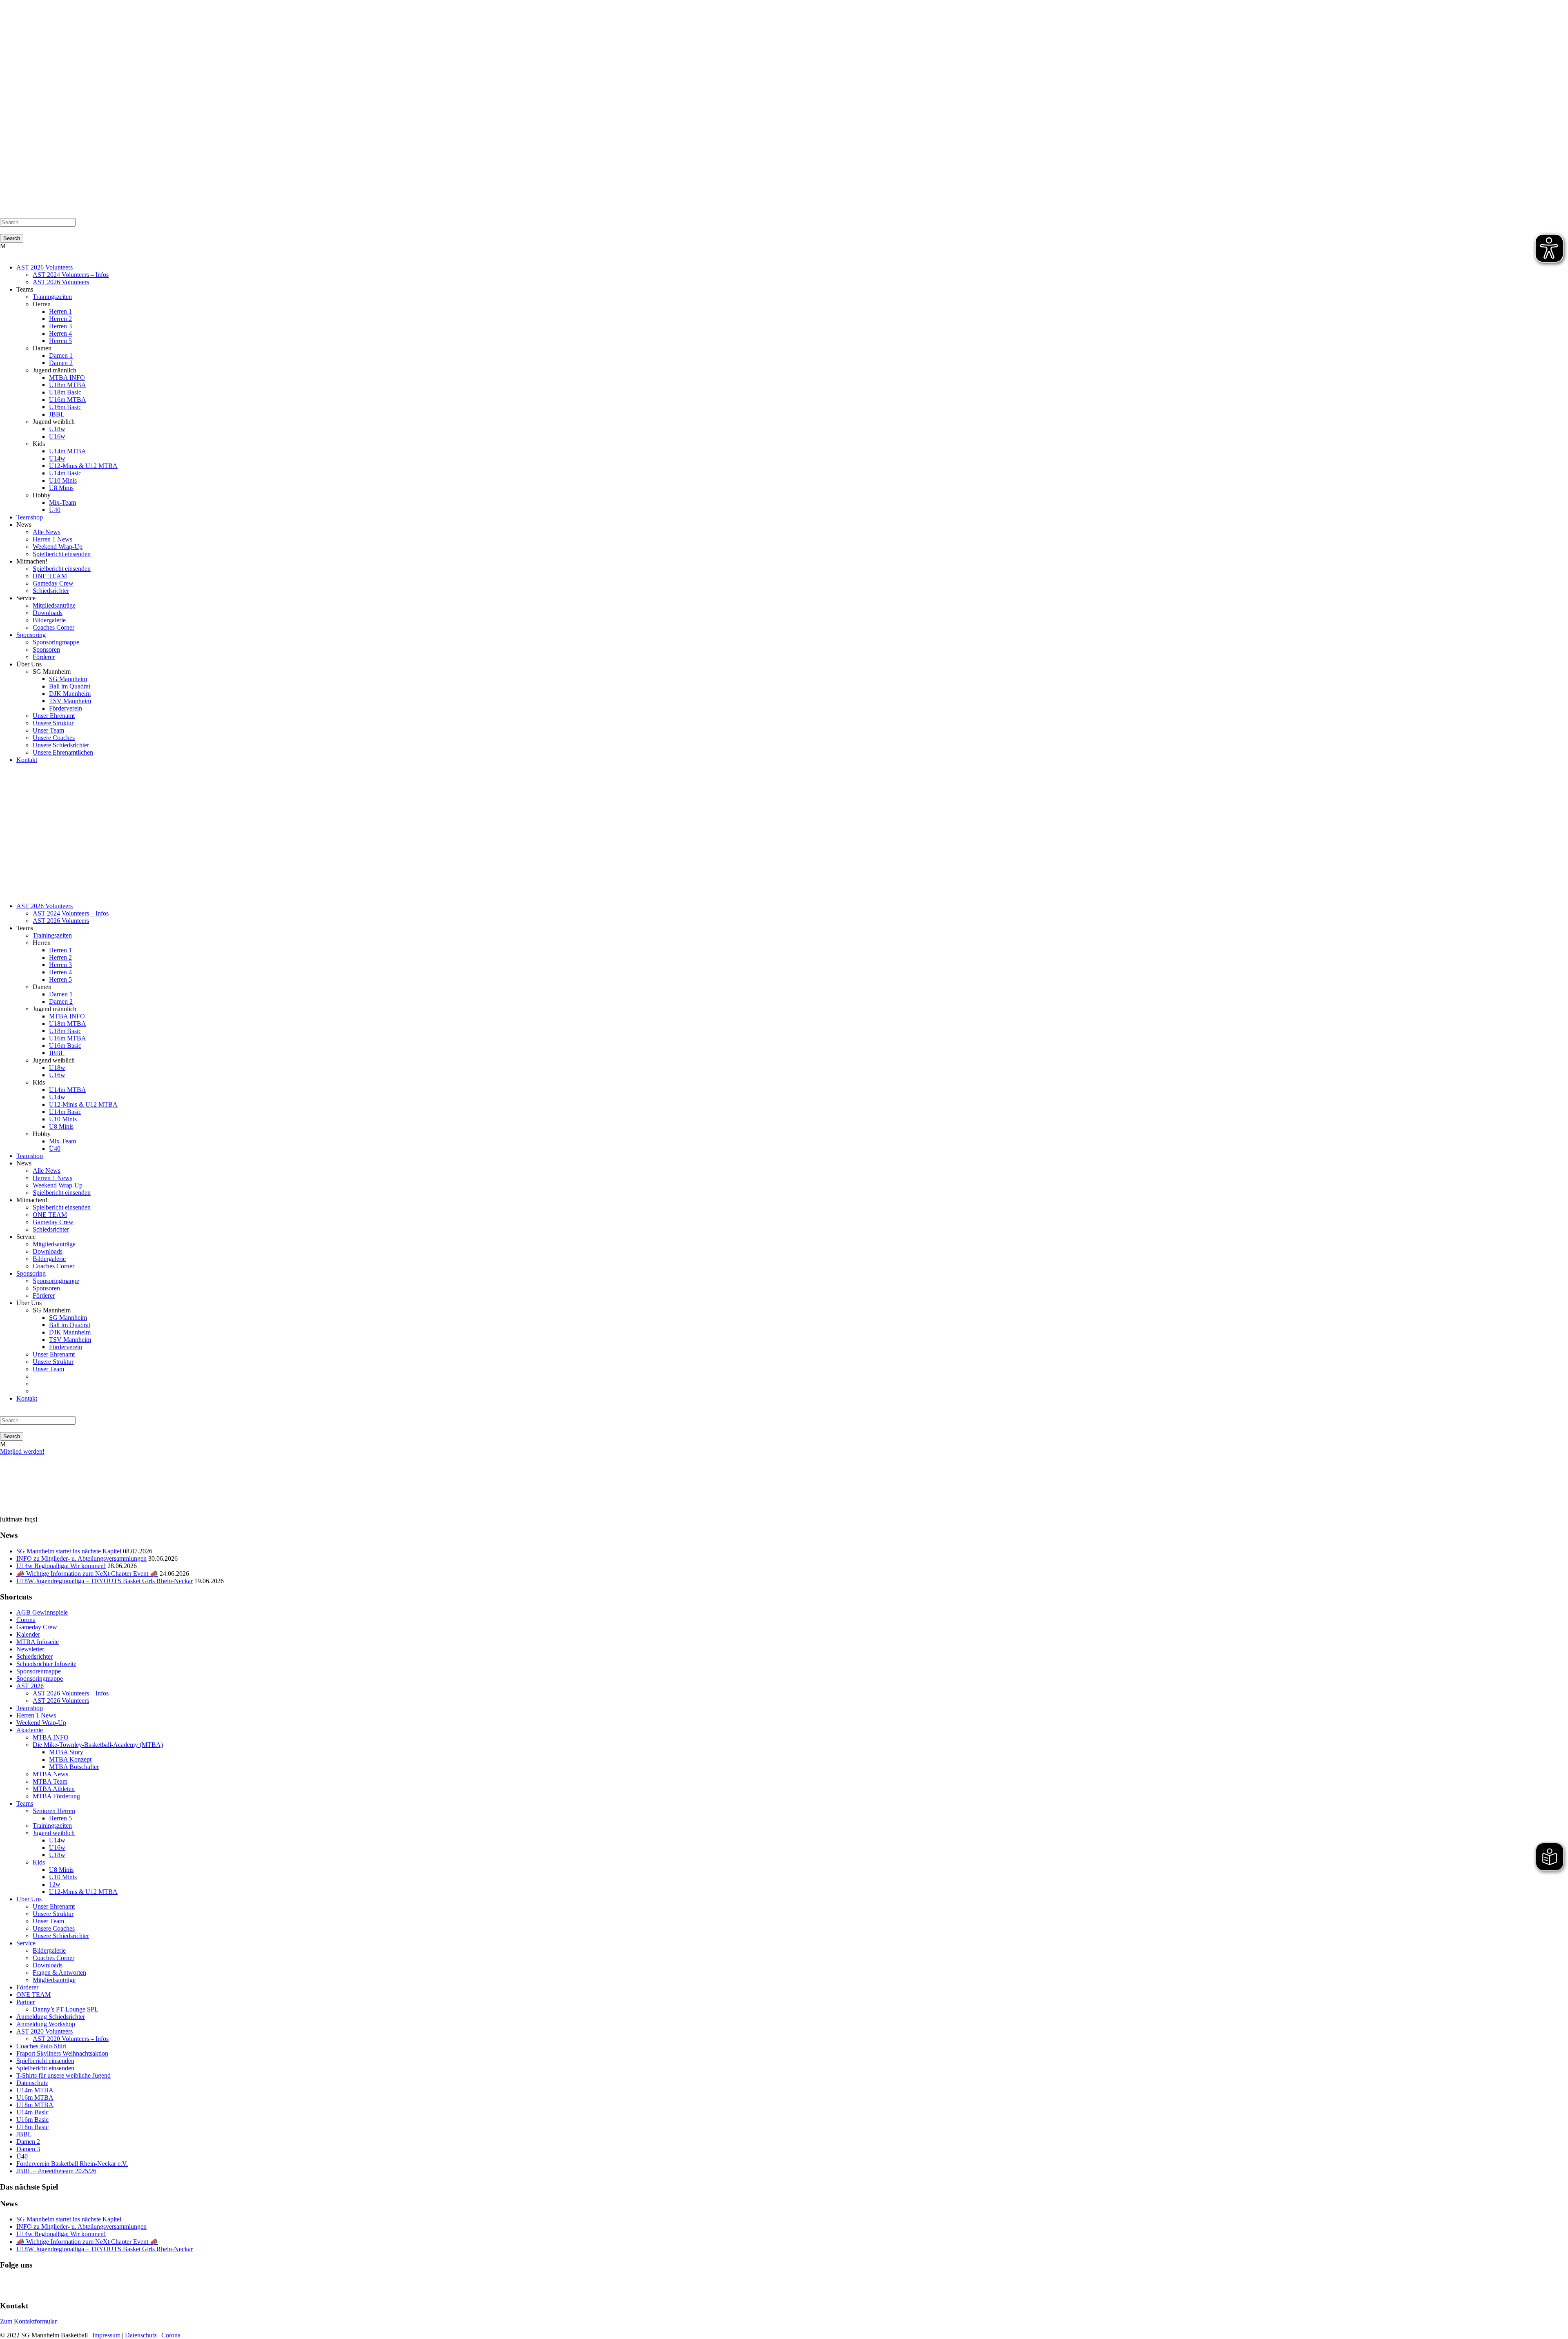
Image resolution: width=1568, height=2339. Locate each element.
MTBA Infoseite (38, 1642)
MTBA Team (50, 1781)
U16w (57, 436)
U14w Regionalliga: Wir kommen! (61, 1566)
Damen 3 (28, 2149)
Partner (26, 2002)
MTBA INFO (67, 378)
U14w (57, 458)
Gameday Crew (53, 583)
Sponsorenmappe (39, 1671)
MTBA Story (66, 1752)
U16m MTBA (68, 400)
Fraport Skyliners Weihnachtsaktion (62, 2053)
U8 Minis (61, 488)
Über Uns (29, 1899)
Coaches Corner (53, 627)
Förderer (44, 657)
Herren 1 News (52, 539)
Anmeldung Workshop (46, 2024)
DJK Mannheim (70, 694)
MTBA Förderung (56, 1796)
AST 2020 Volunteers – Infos (71, 2039)
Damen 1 (61, 355)
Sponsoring (31, 635)
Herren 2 (60, 319)
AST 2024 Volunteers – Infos (71, 275)
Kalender (28, 1634)
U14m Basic (65, 473)
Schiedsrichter (51, 591)
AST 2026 (30, 1686)
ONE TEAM (50, 576)
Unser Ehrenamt (54, 716)
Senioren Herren (54, 1811)
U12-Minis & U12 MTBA (83, 466)
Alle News (47, 532)
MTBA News (50, 1774)
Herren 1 (60, 311)
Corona (26, 1620)
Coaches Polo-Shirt (41, 2046)
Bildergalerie (49, 620)
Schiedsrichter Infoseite (46, 1664)
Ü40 (55, 510)
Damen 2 (61, 363)
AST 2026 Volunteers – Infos (71, 1693)
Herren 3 (60, 326)
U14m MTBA (68, 451)
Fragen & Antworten (59, 1973)
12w (55, 1884)
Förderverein (66, 708)
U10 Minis (63, 480)
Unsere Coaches (54, 738)
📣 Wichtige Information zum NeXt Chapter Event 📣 (87, 1574)
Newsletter (30, 1649)
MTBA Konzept (70, 1759)
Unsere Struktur (53, 723)
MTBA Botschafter (74, 1767)
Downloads (48, 613)
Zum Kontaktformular (28, 2321)
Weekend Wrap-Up (58, 547)
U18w (57, 429)
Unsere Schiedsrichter (61, 745)
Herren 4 (60, 333)
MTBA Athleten (54, 1789)
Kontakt (27, 760)
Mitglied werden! (22, 1451)
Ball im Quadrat (70, 686)
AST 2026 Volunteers (45, 267)
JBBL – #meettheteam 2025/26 (56, 2171)
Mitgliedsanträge (54, 605)
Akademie (30, 1730)
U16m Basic (65, 407)
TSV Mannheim (70, 701)
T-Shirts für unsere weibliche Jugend (63, 2075)
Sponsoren (46, 649)
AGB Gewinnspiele (42, 1612)
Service (26, 1943)
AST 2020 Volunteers (45, 2031)
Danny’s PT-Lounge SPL (66, 2009)
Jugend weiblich (54, 1833)
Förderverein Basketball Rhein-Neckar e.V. (72, 2164)
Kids (39, 1862)
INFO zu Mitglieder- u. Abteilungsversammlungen (81, 1558)
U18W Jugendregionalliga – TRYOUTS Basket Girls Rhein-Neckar (105, 1581)
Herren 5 (60, 341)
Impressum (107, 2335)
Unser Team (48, 730)
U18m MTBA (68, 385)
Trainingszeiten (52, 297)
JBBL (57, 414)
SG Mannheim (68, 679)
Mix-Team (62, 502)
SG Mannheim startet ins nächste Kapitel (69, 1551)
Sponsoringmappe (56, 642)
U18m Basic (65, 392)
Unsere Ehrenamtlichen (63, 752)
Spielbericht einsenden (62, 554)
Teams (25, 1803)
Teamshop (30, 517)
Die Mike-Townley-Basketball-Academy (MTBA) (98, 1745)
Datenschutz (32, 2083)
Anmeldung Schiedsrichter (51, 2017)
